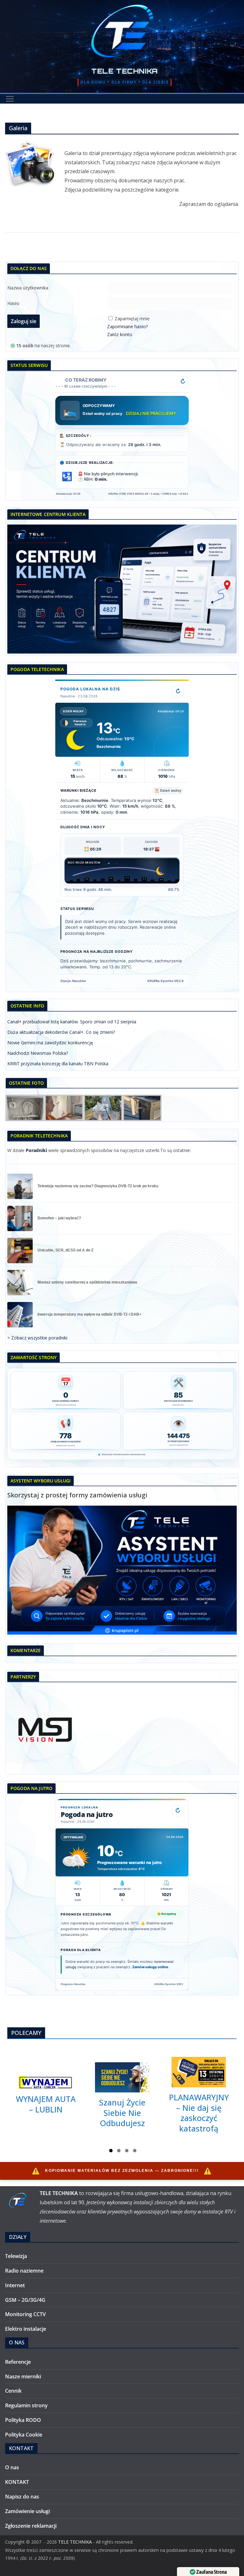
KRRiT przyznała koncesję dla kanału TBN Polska (58, 1064)
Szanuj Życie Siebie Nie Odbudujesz (122, 2113)
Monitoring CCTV (25, 2314)
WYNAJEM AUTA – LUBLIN (46, 2104)
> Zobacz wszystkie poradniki (37, 1338)
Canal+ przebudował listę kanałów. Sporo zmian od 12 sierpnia (72, 1022)
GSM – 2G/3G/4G (25, 2300)
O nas (12, 2467)
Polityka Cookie (24, 2435)
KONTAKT (17, 2482)
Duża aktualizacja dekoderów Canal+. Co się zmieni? (61, 1032)
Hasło (13, 303)
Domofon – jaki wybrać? (59, 1218)
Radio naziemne (24, 2271)
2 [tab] (119, 2152)
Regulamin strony (26, 2405)
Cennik (13, 2391)
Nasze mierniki (23, 2376)
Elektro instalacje (26, 2329)
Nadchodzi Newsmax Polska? (38, 1053)
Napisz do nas (22, 2497)
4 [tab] (135, 2152)
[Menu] (10, 99)
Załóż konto (120, 334)
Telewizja (16, 2256)
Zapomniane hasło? (127, 326)
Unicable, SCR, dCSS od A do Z (65, 1250)
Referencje (18, 2362)
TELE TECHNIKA (125, 71)
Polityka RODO (23, 2420)
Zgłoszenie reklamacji (31, 2526)
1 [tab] (111, 2152)
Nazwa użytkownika (28, 288)
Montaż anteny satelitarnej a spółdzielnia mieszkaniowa (87, 1282)
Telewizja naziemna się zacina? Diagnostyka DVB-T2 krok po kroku (98, 1186)
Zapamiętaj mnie (132, 319)
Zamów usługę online (150, 1967)
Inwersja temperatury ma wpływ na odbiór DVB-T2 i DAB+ (89, 1315)
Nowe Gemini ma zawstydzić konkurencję (50, 1043)
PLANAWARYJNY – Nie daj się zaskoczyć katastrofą (199, 2113)
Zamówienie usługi (27, 2511)
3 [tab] (127, 2152)
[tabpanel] (46, 2095)
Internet (15, 2285)
